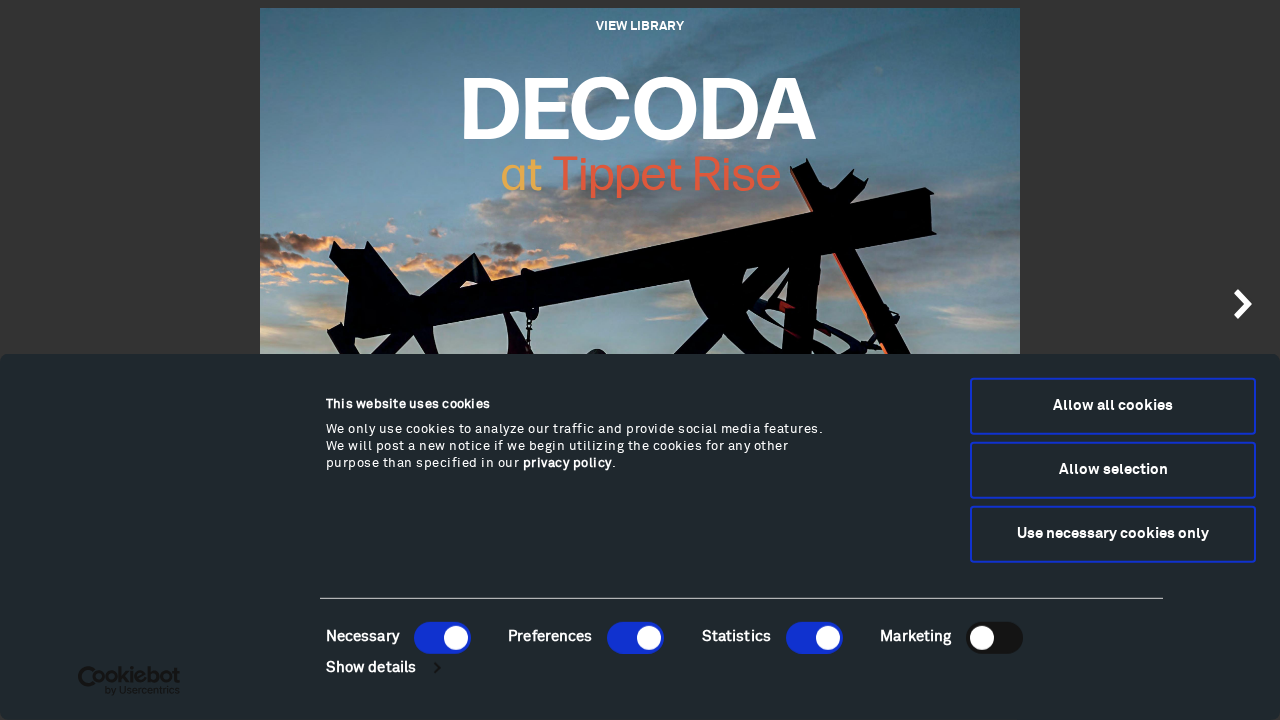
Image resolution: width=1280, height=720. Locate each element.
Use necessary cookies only (1113, 533)
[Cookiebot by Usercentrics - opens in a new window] (129, 681)
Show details (371, 667)
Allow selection (1113, 469)
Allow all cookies (1113, 405)
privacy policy (567, 463)
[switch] (635, 637)
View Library (640, 26)
